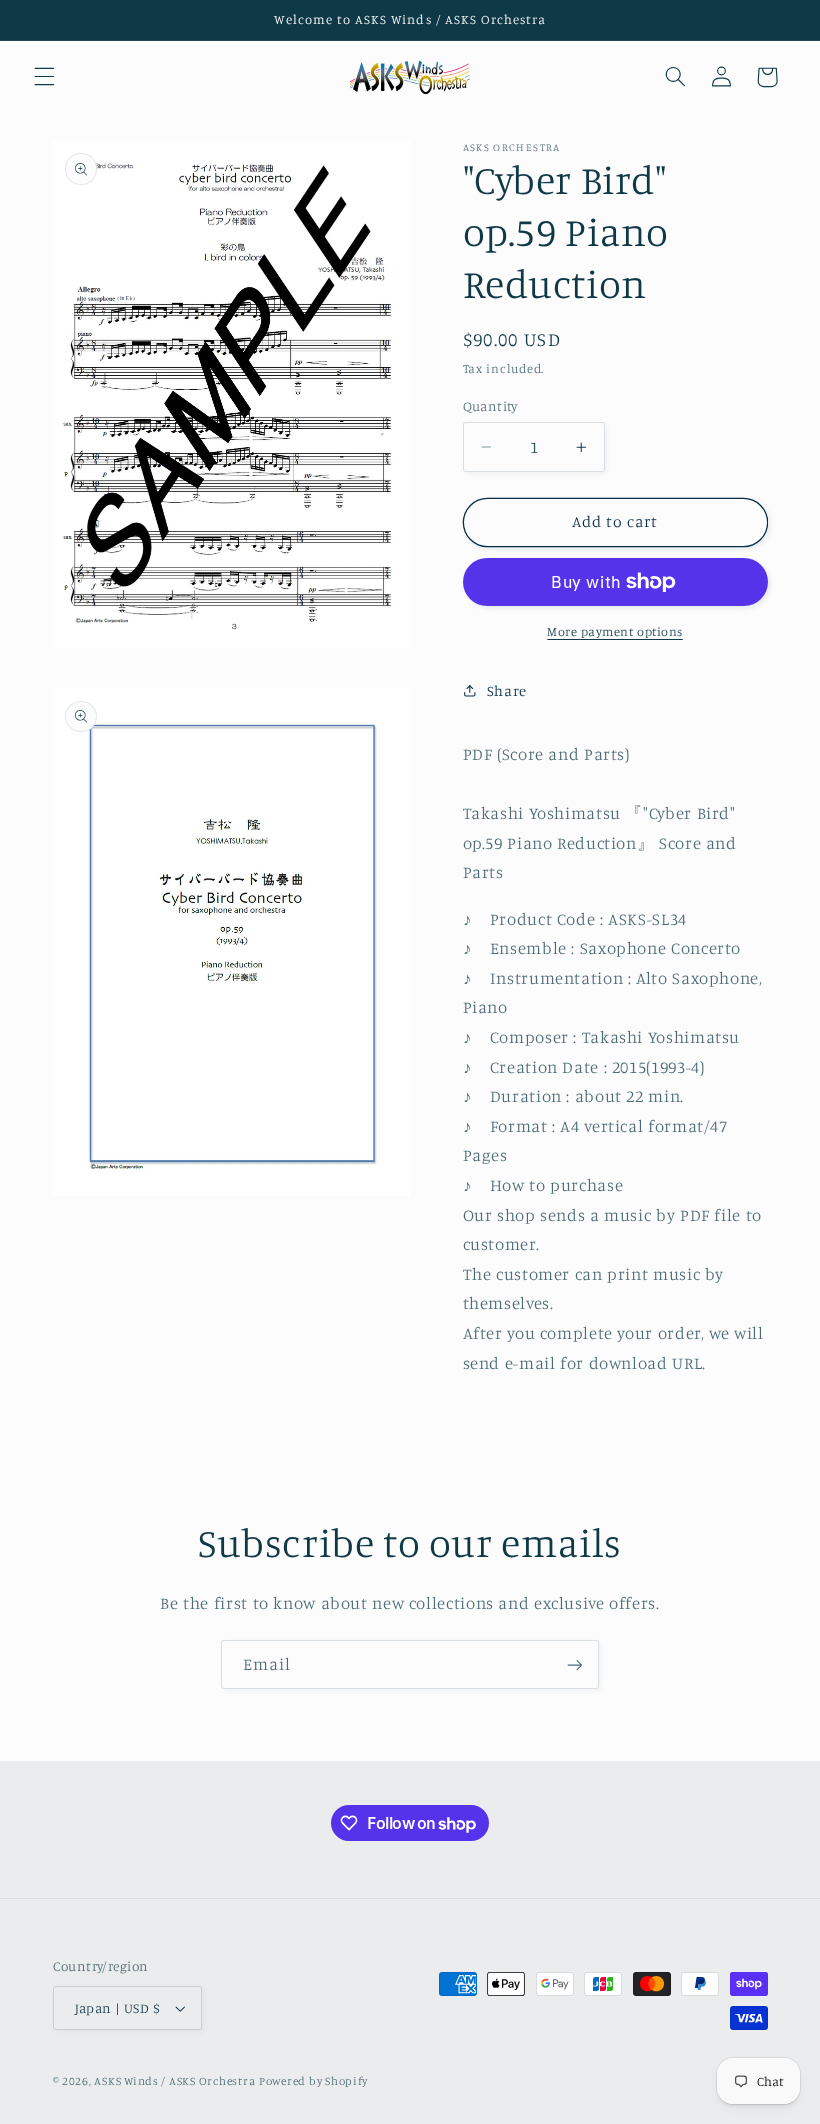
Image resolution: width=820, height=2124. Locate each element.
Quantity (490, 406)
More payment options (615, 631)
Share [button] (507, 690)
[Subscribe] (575, 1664)
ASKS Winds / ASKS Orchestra (174, 2081)
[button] (44, 77)
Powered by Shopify (313, 2081)
